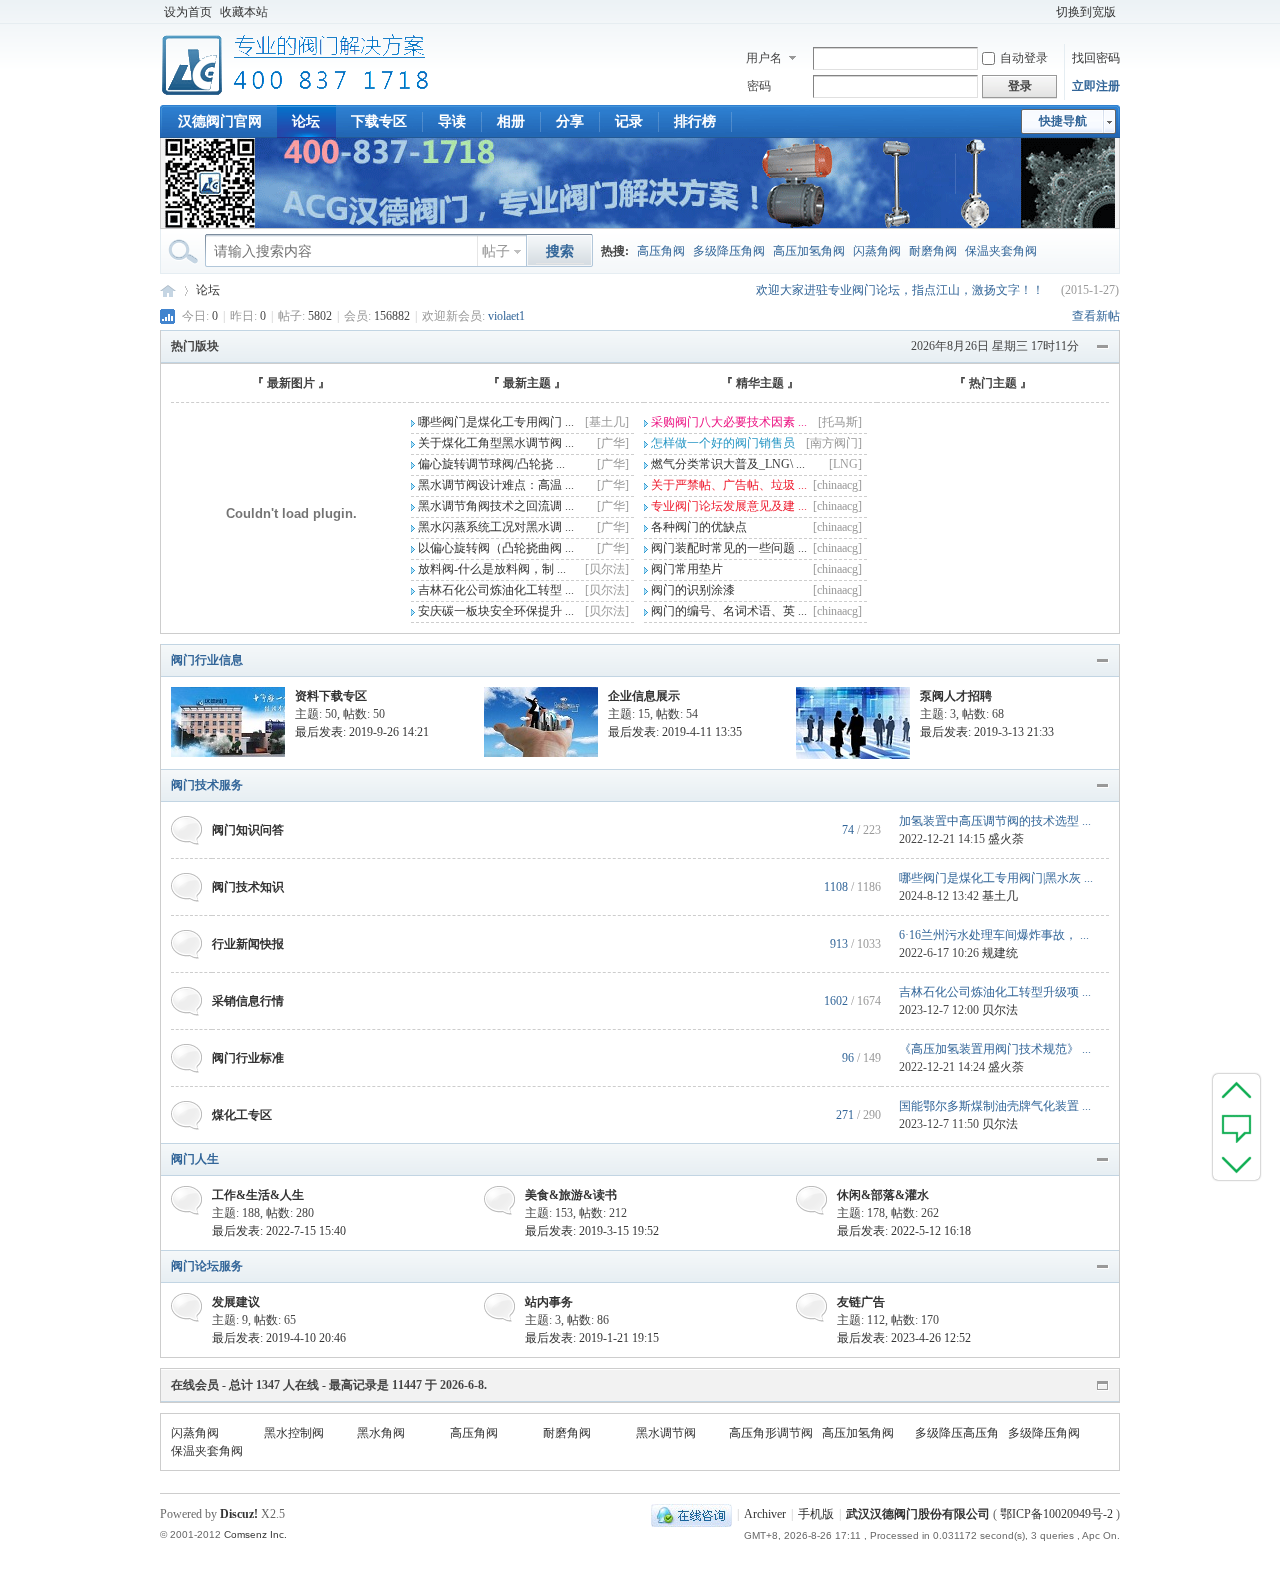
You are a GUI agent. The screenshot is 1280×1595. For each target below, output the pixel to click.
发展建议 (236, 1302)
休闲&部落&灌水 (883, 1195)
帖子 (496, 251)
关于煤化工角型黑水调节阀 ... (494, 443)
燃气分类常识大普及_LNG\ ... (726, 464)
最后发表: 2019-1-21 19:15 (592, 1338)
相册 (511, 121)
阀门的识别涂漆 (691, 590)
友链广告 (861, 1302)
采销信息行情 (248, 1001)
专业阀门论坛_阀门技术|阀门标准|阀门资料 (168, 290)
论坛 (306, 121)
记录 (629, 121)
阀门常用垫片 (685, 569)
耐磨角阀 (933, 251)
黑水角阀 (381, 1433)
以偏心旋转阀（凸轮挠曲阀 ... (494, 548)
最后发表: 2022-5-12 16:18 (904, 1231)
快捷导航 (1063, 121)
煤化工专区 (242, 1115)
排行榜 (695, 121)
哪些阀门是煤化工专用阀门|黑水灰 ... (996, 878)
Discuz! (239, 1514)
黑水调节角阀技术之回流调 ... (494, 506)
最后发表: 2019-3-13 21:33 (987, 732)
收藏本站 (244, 12)
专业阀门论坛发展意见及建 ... (727, 506)
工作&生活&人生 (258, 1195)
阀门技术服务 (207, 785)
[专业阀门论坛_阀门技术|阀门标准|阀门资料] (295, 93)
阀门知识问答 (248, 830)
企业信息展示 (644, 696)
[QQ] (691, 1514)
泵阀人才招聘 (956, 696)
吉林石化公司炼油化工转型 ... (494, 590)
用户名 (764, 58)
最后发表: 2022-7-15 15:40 (279, 1231)
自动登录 (1024, 58)
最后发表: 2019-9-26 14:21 (362, 732)
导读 (452, 121)
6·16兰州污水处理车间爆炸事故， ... (994, 935)
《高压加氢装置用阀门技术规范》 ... (995, 1049)
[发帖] (1236, 1127)
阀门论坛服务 (207, 1266)
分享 (570, 121)
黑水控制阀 (294, 1433)
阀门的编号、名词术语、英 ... (727, 611)
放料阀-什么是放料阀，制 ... (490, 569)
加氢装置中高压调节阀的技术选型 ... (995, 821)
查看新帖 (1096, 316)
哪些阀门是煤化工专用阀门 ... (494, 422)
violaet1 (506, 316)
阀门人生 (195, 1159)
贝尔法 (1000, 1010)
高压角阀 (661, 251)
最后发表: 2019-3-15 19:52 (592, 1231)
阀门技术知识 (248, 887)
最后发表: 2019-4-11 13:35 (675, 732)
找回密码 (1096, 58)
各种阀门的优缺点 (697, 527)
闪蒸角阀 (877, 251)
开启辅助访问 (1043, 12)
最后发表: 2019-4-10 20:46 (279, 1338)
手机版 (816, 1514)
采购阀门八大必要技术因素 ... (727, 422)
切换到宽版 (1086, 12)
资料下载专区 (331, 696)
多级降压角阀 (729, 251)
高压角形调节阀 (771, 1433)
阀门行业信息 (207, 660)
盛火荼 (1006, 839)
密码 (759, 86)
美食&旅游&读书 (571, 1195)
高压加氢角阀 (809, 251)
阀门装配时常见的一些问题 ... (727, 548)
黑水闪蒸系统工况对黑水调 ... (494, 527)
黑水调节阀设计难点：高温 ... (494, 485)
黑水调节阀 (666, 1433)
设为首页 (188, 12)
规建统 (1000, 953)
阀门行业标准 (248, 1058)
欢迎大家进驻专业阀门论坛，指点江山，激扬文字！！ (900, 290)
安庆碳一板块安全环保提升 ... (494, 611)
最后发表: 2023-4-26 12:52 (904, 1338)
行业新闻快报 (248, 944)
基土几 (1000, 896)
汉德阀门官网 (220, 121)
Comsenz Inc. (255, 1534)
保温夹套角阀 (1001, 251)
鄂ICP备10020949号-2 (1056, 1514)
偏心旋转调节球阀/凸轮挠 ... (490, 464)
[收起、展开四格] (1103, 347)
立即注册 (1096, 86)
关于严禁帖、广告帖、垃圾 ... (727, 485)
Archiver (765, 1514)
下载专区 (379, 121)
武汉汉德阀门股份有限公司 (918, 1514)
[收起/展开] (1103, 661)
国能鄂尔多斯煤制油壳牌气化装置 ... (995, 1106)
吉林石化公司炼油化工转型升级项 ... (995, 992)
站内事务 (549, 1302)
